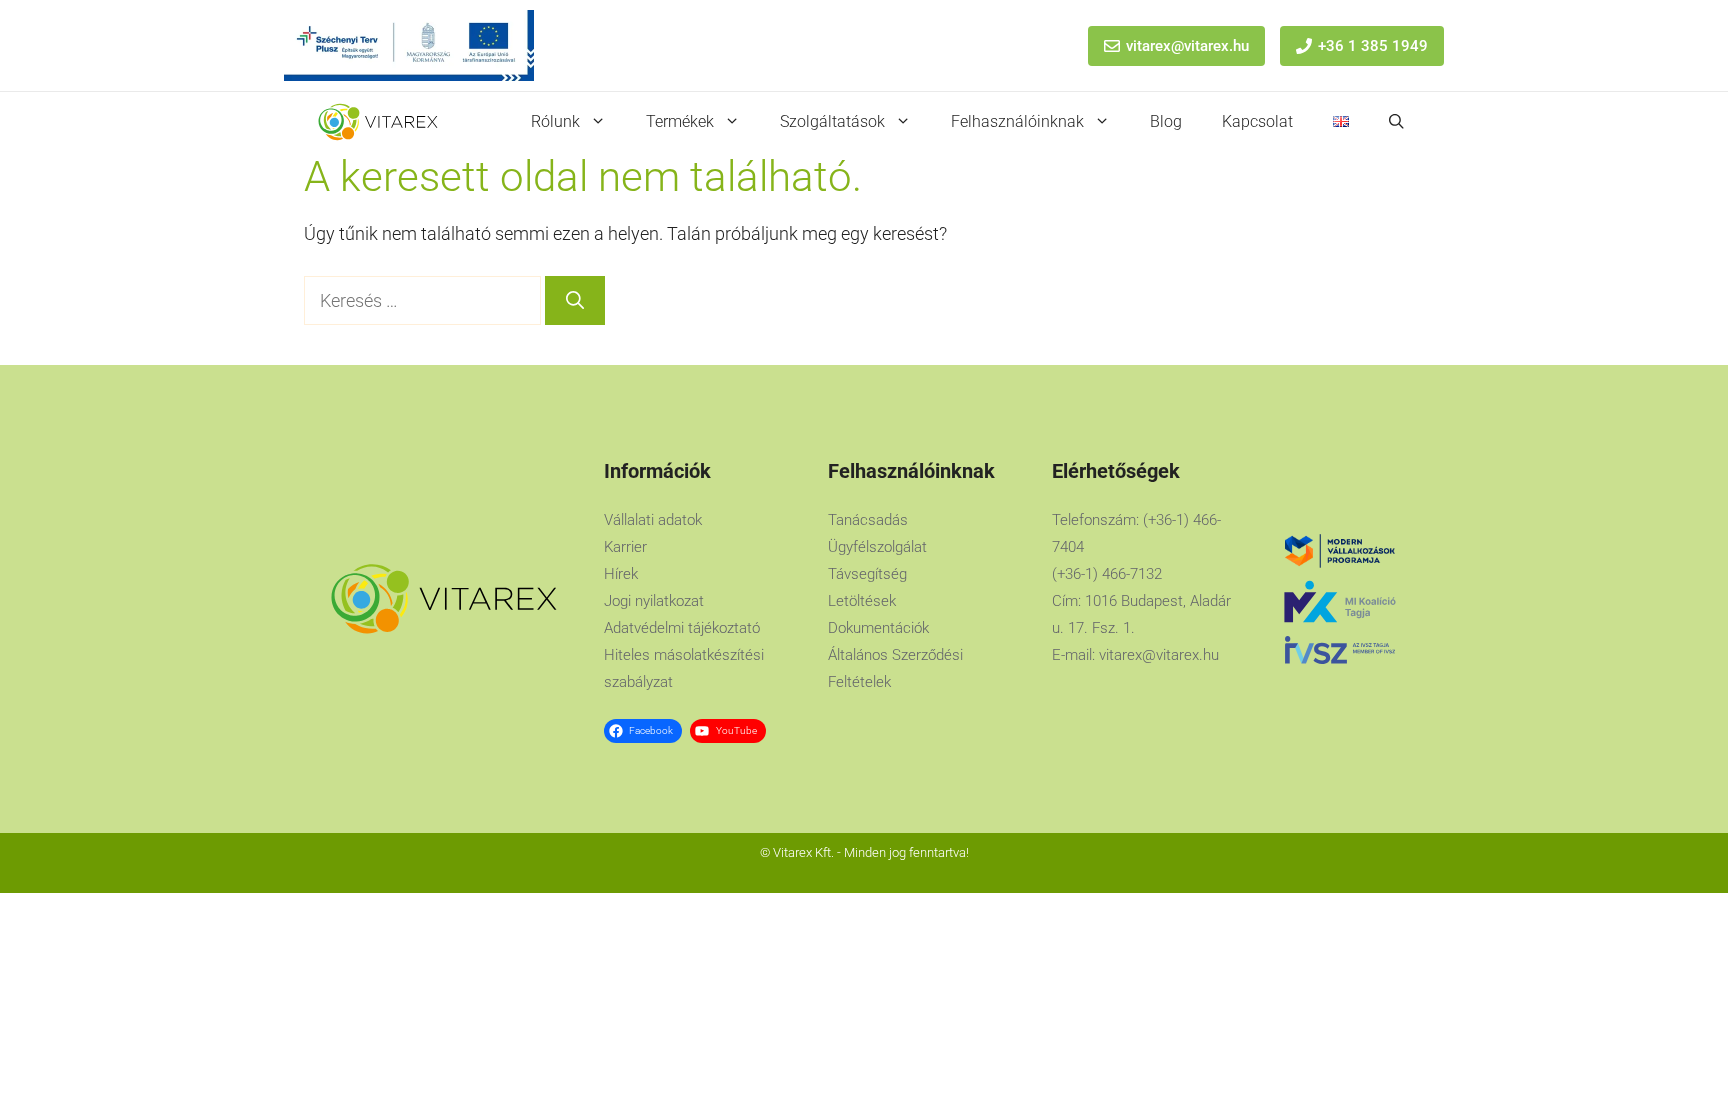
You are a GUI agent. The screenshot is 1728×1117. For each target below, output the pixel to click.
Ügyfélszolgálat (877, 547)
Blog (1166, 121)
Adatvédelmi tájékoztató (682, 628)
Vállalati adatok (653, 520)
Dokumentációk (878, 628)
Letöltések (862, 601)
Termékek (680, 121)
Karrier (625, 547)
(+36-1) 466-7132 (1107, 574)
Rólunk (555, 121)
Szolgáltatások (832, 121)
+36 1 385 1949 (1373, 46)
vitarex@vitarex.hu (1187, 46)
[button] (1396, 122)
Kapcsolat (1257, 121)
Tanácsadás (868, 520)
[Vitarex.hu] (378, 122)
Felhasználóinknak (1017, 121)
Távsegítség (867, 574)
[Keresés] (575, 300)
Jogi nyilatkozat (654, 601)
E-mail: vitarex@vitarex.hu (1135, 655)
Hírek (621, 574)
